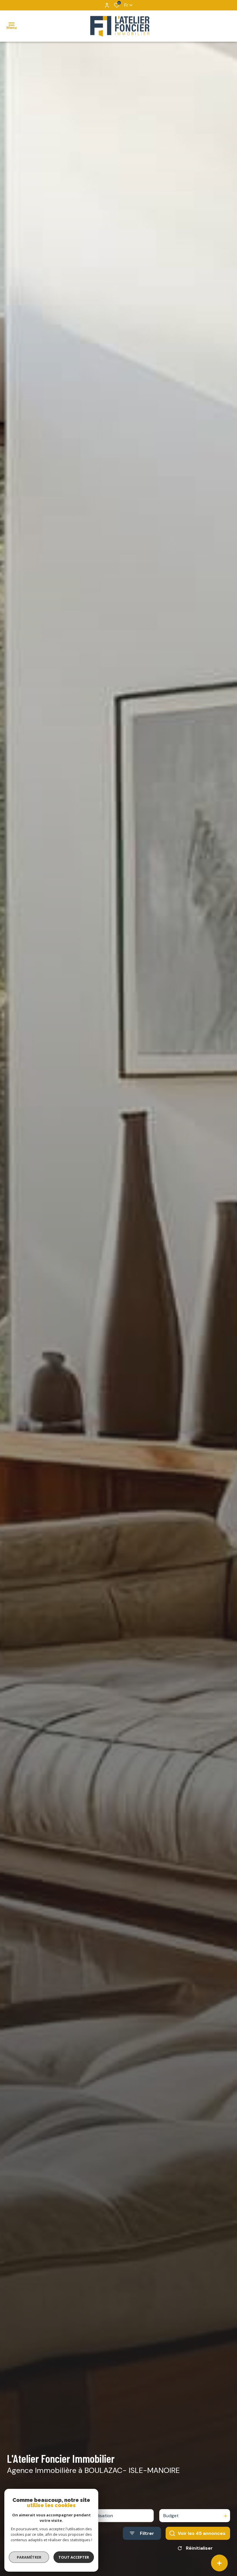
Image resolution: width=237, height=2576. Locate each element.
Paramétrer (29, 2557)
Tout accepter (74, 2557)
